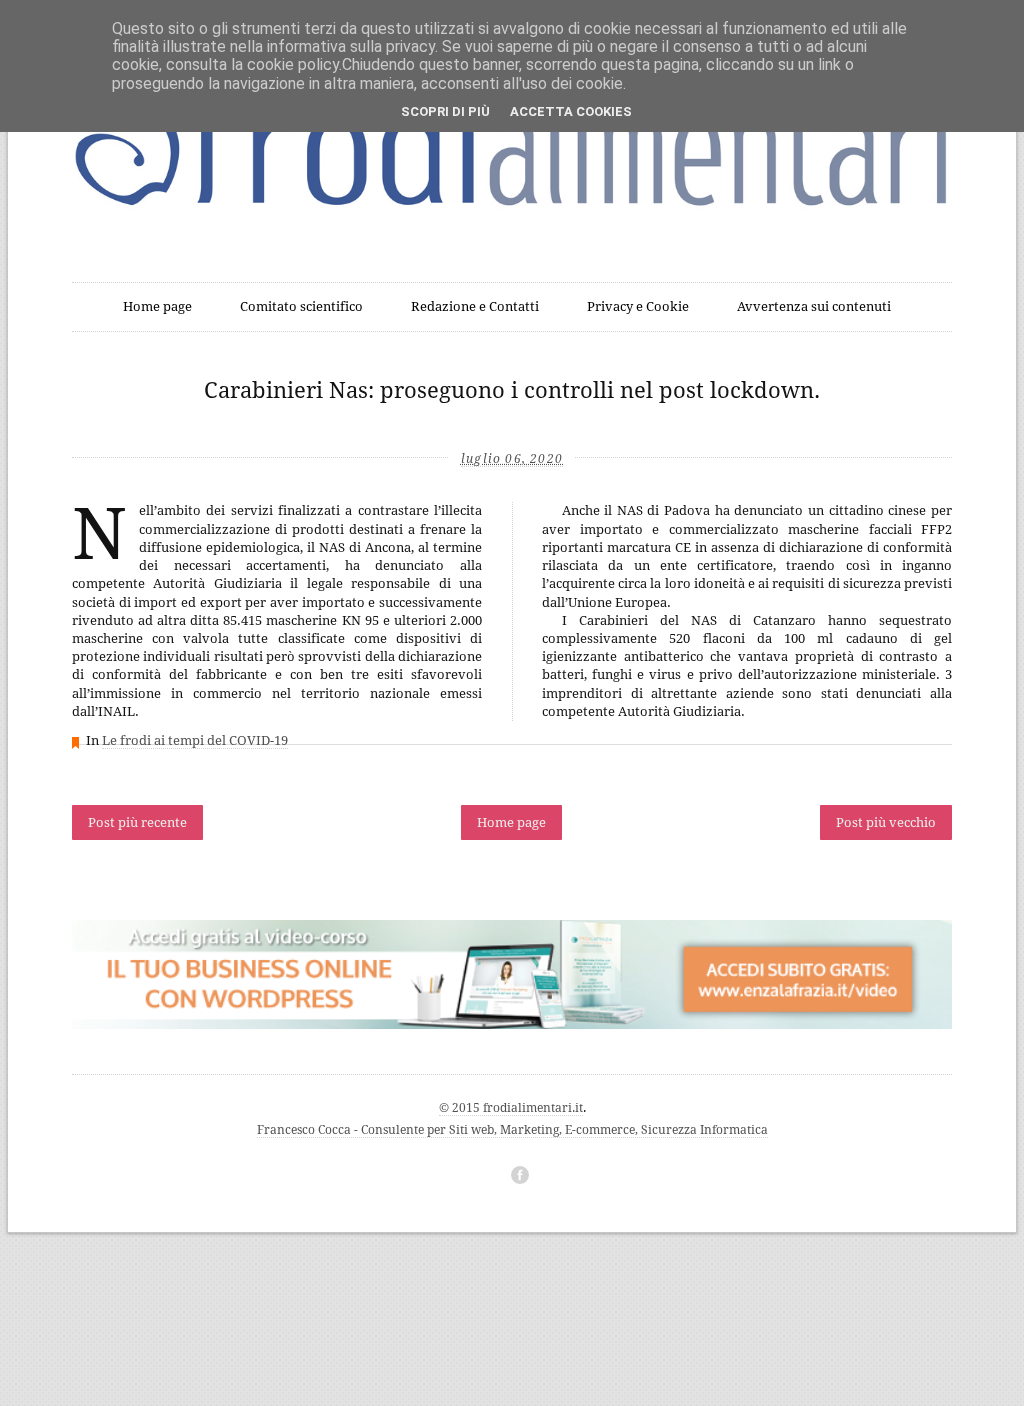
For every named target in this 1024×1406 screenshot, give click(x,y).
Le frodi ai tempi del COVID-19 (195, 740)
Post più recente (137, 822)
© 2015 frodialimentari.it (511, 1108)
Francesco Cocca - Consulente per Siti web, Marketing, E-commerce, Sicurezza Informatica (512, 1130)
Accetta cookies (571, 111)
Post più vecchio (886, 822)
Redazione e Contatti (475, 306)
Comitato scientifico (301, 306)
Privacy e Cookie (638, 306)
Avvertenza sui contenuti (814, 306)
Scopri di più (445, 111)
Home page (157, 306)
